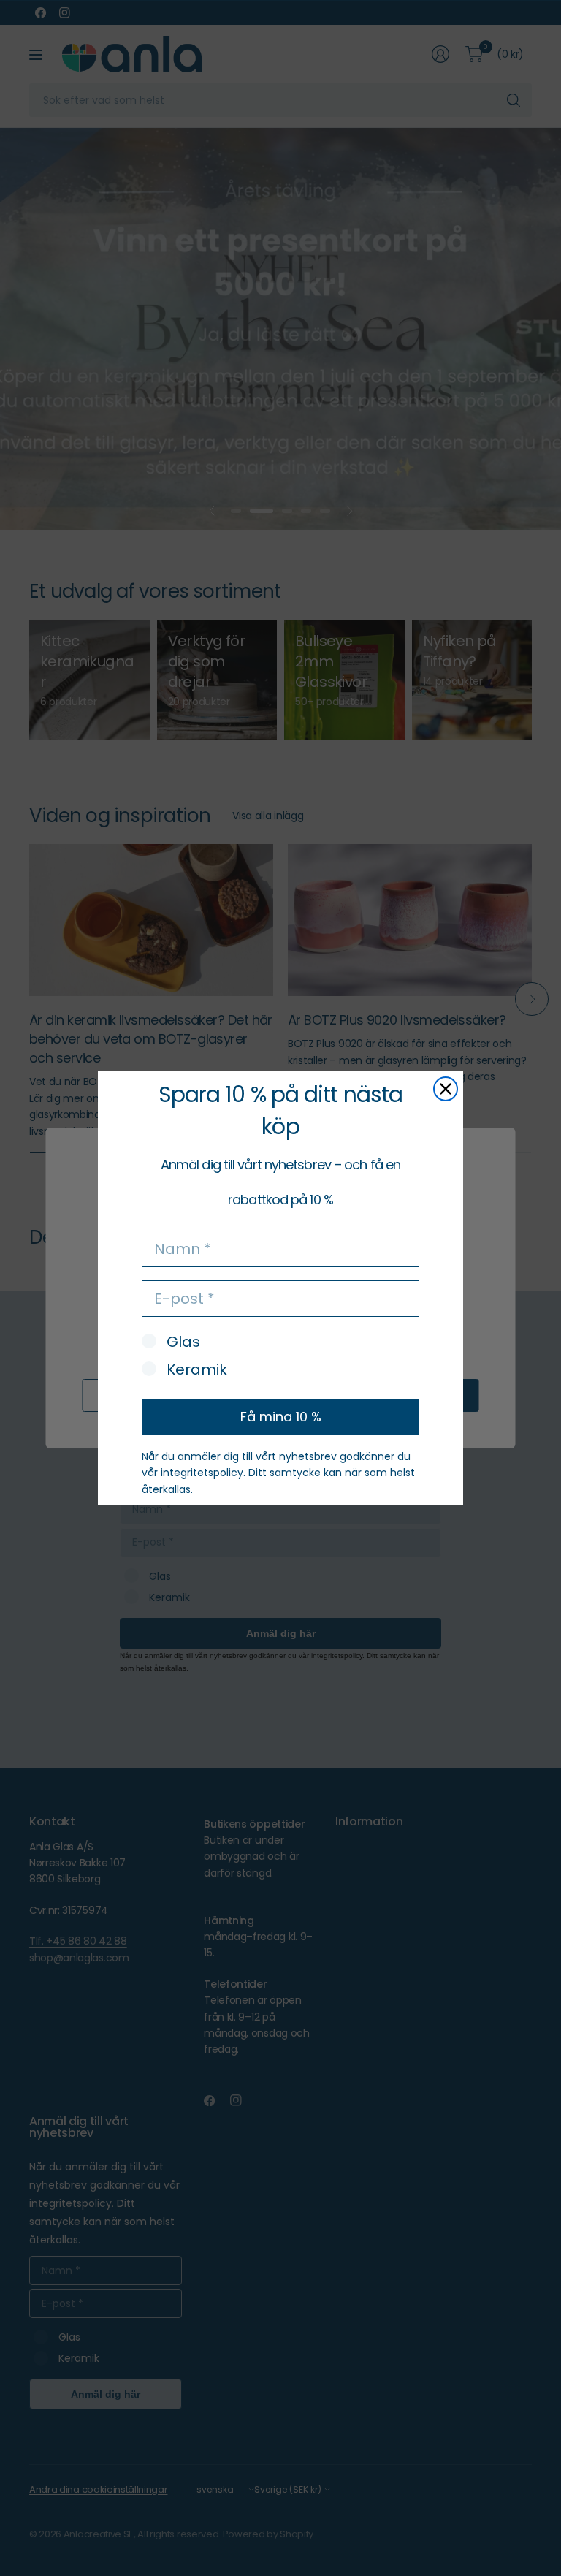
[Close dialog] (446, 1089)
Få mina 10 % (281, 1417)
